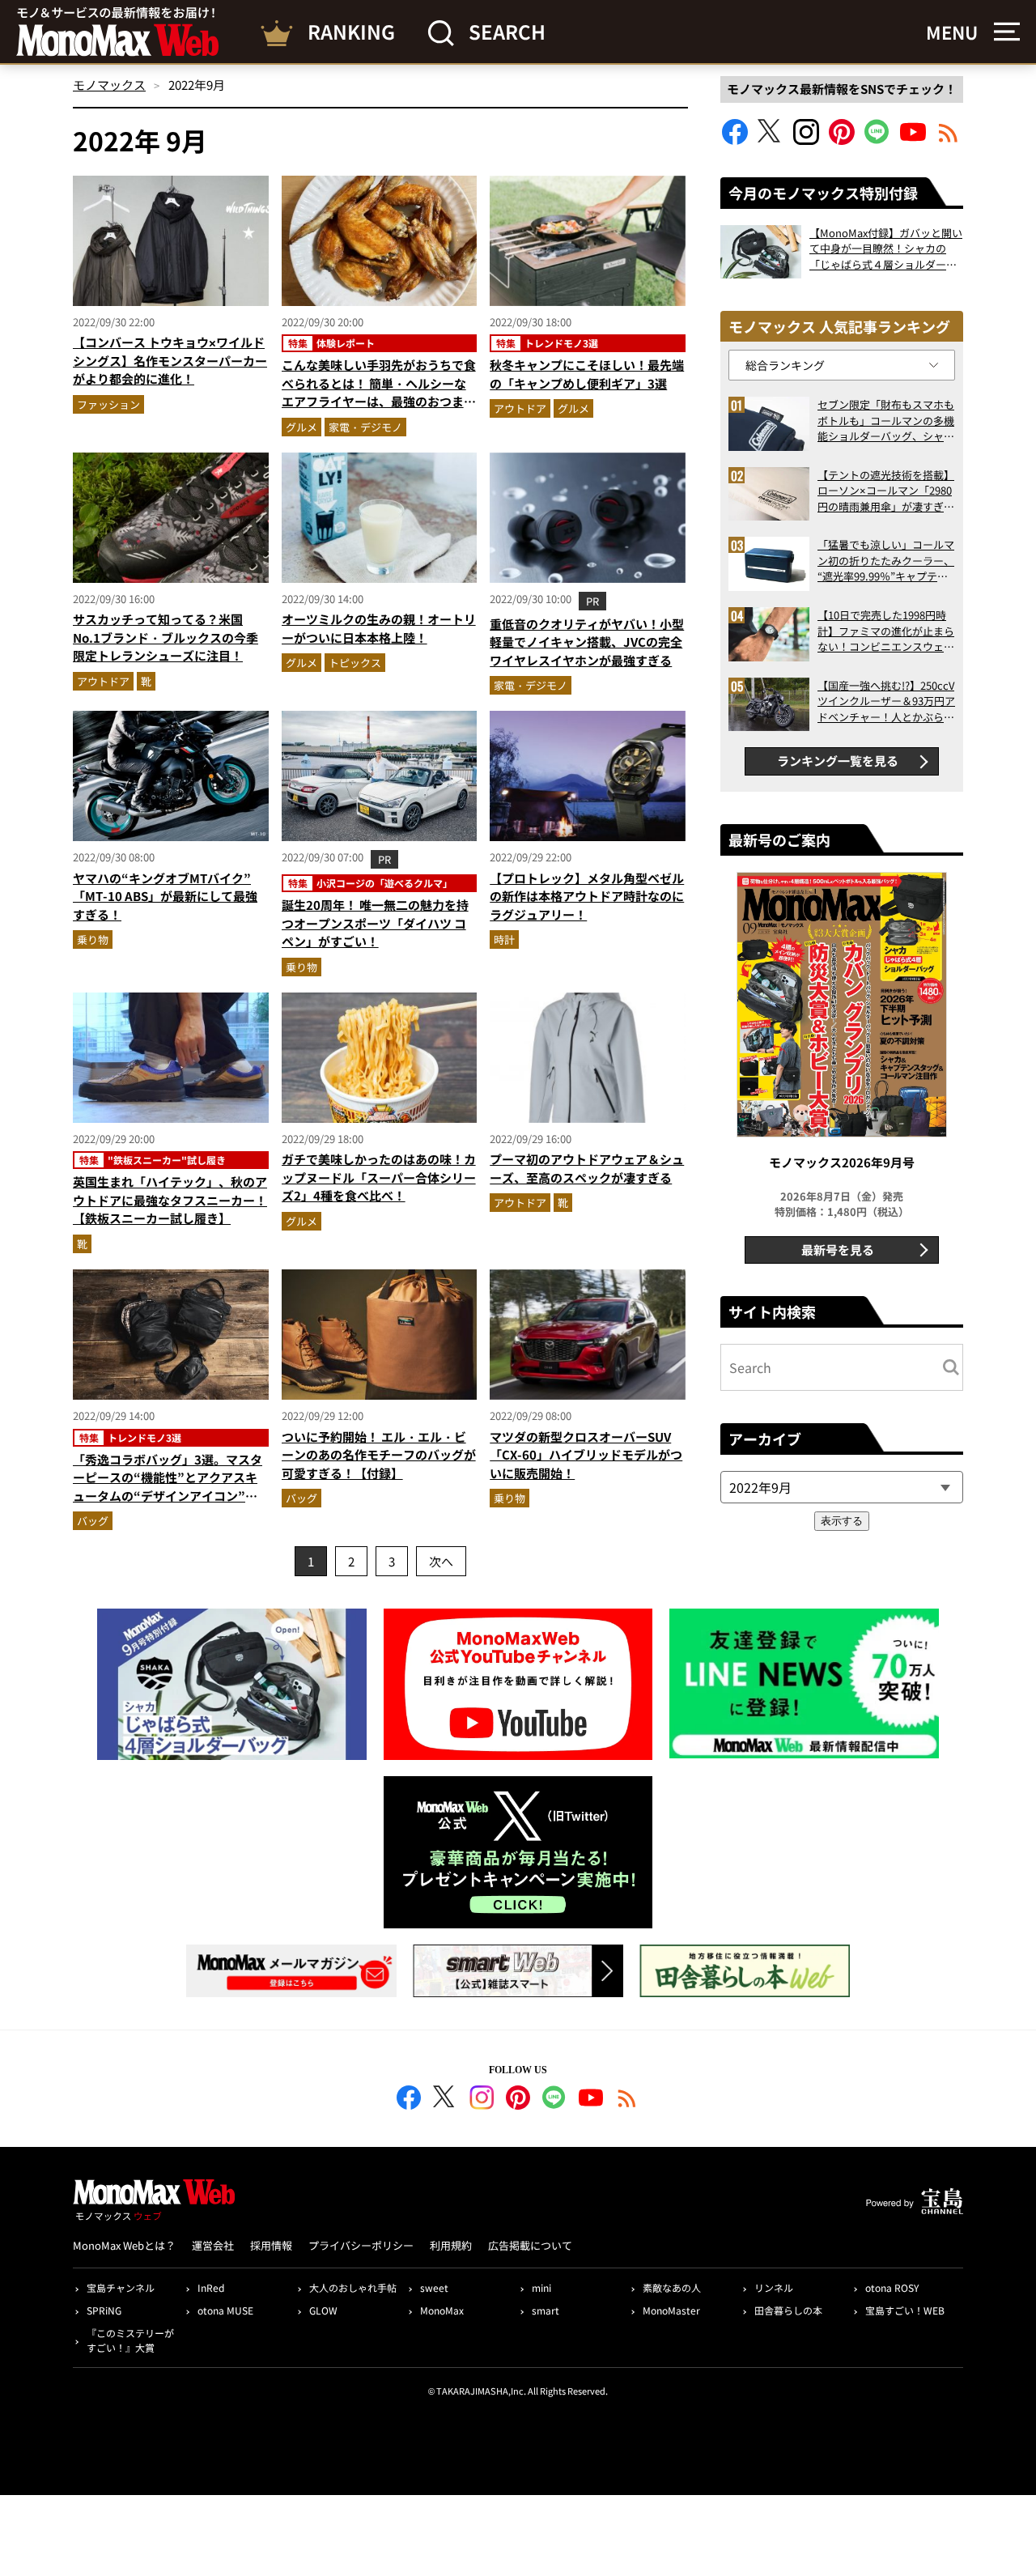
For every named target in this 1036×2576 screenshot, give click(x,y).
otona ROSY (892, 2287)
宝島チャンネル (121, 2287)
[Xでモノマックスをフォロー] (771, 140)
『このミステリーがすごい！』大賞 (130, 2340)
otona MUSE (225, 2310)
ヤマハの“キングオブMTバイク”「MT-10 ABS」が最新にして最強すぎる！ (165, 896)
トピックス (355, 663)
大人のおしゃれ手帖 (353, 2287)
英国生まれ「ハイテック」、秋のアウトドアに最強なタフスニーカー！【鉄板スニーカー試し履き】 (170, 1200)
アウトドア (520, 408)
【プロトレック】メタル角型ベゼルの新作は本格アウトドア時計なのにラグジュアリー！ (587, 896)
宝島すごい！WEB (905, 2310)
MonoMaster (671, 2310)
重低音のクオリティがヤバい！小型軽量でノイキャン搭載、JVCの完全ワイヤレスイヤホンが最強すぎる (587, 642)
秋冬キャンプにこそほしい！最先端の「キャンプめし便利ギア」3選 (587, 374)
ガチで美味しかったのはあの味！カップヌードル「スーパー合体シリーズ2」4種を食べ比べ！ (379, 1177)
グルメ (301, 427)
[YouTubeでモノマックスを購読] (913, 140)
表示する (842, 1521)
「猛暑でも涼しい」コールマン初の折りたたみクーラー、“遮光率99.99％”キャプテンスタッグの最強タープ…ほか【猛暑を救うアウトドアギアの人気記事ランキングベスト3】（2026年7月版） (886, 561)
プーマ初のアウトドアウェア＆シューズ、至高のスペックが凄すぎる (587, 1168)
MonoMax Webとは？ (124, 2245)
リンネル (774, 2287)
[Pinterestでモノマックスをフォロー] (842, 140)
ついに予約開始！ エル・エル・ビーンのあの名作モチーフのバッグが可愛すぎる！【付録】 (379, 1455)
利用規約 (451, 2245)
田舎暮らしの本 (788, 2310)
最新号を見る (838, 1250)
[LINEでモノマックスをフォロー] (877, 140)
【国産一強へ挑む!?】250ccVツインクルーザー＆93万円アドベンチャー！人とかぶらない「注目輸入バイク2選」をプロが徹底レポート (886, 701)
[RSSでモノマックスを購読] (627, 2100)
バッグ (93, 1521)
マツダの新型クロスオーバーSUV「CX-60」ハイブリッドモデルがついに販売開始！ (586, 1455)
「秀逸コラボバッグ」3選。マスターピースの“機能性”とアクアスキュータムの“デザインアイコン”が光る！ (168, 1487)
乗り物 (93, 939)
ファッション (108, 404)
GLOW (323, 2310)
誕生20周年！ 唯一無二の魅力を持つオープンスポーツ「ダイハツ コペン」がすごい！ (375, 923)
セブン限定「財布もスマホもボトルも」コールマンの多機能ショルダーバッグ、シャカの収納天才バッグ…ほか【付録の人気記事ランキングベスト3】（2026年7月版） (886, 421)
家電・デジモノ (365, 427)
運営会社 (213, 2245)
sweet (434, 2287)
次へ (441, 1561)
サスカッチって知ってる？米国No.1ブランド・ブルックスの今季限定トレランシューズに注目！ (166, 637)
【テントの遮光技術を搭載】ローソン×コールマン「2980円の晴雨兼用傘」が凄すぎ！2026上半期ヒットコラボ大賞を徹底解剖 (886, 491)
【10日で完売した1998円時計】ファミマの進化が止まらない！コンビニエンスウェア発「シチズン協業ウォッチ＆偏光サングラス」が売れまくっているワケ (886, 631)
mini (541, 2287)
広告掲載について (530, 2245)
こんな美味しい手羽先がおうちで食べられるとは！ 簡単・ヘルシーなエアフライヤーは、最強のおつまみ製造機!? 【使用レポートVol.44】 (379, 392)
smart (546, 2310)
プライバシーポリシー (361, 2245)
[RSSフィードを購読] (949, 140)
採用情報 (271, 2245)
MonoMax (442, 2310)
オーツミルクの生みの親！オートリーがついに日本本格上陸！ (379, 628)
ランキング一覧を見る (838, 761)
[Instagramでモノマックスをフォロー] (806, 140)
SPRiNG (104, 2310)
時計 (504, 939)
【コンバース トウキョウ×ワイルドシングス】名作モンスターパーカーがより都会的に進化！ (170, 360)
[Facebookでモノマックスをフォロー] (735, 140)
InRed (211, 2287)
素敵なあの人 (672, 2287)
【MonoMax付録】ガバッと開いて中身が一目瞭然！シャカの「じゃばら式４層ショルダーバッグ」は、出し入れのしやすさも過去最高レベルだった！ (886, 249)
